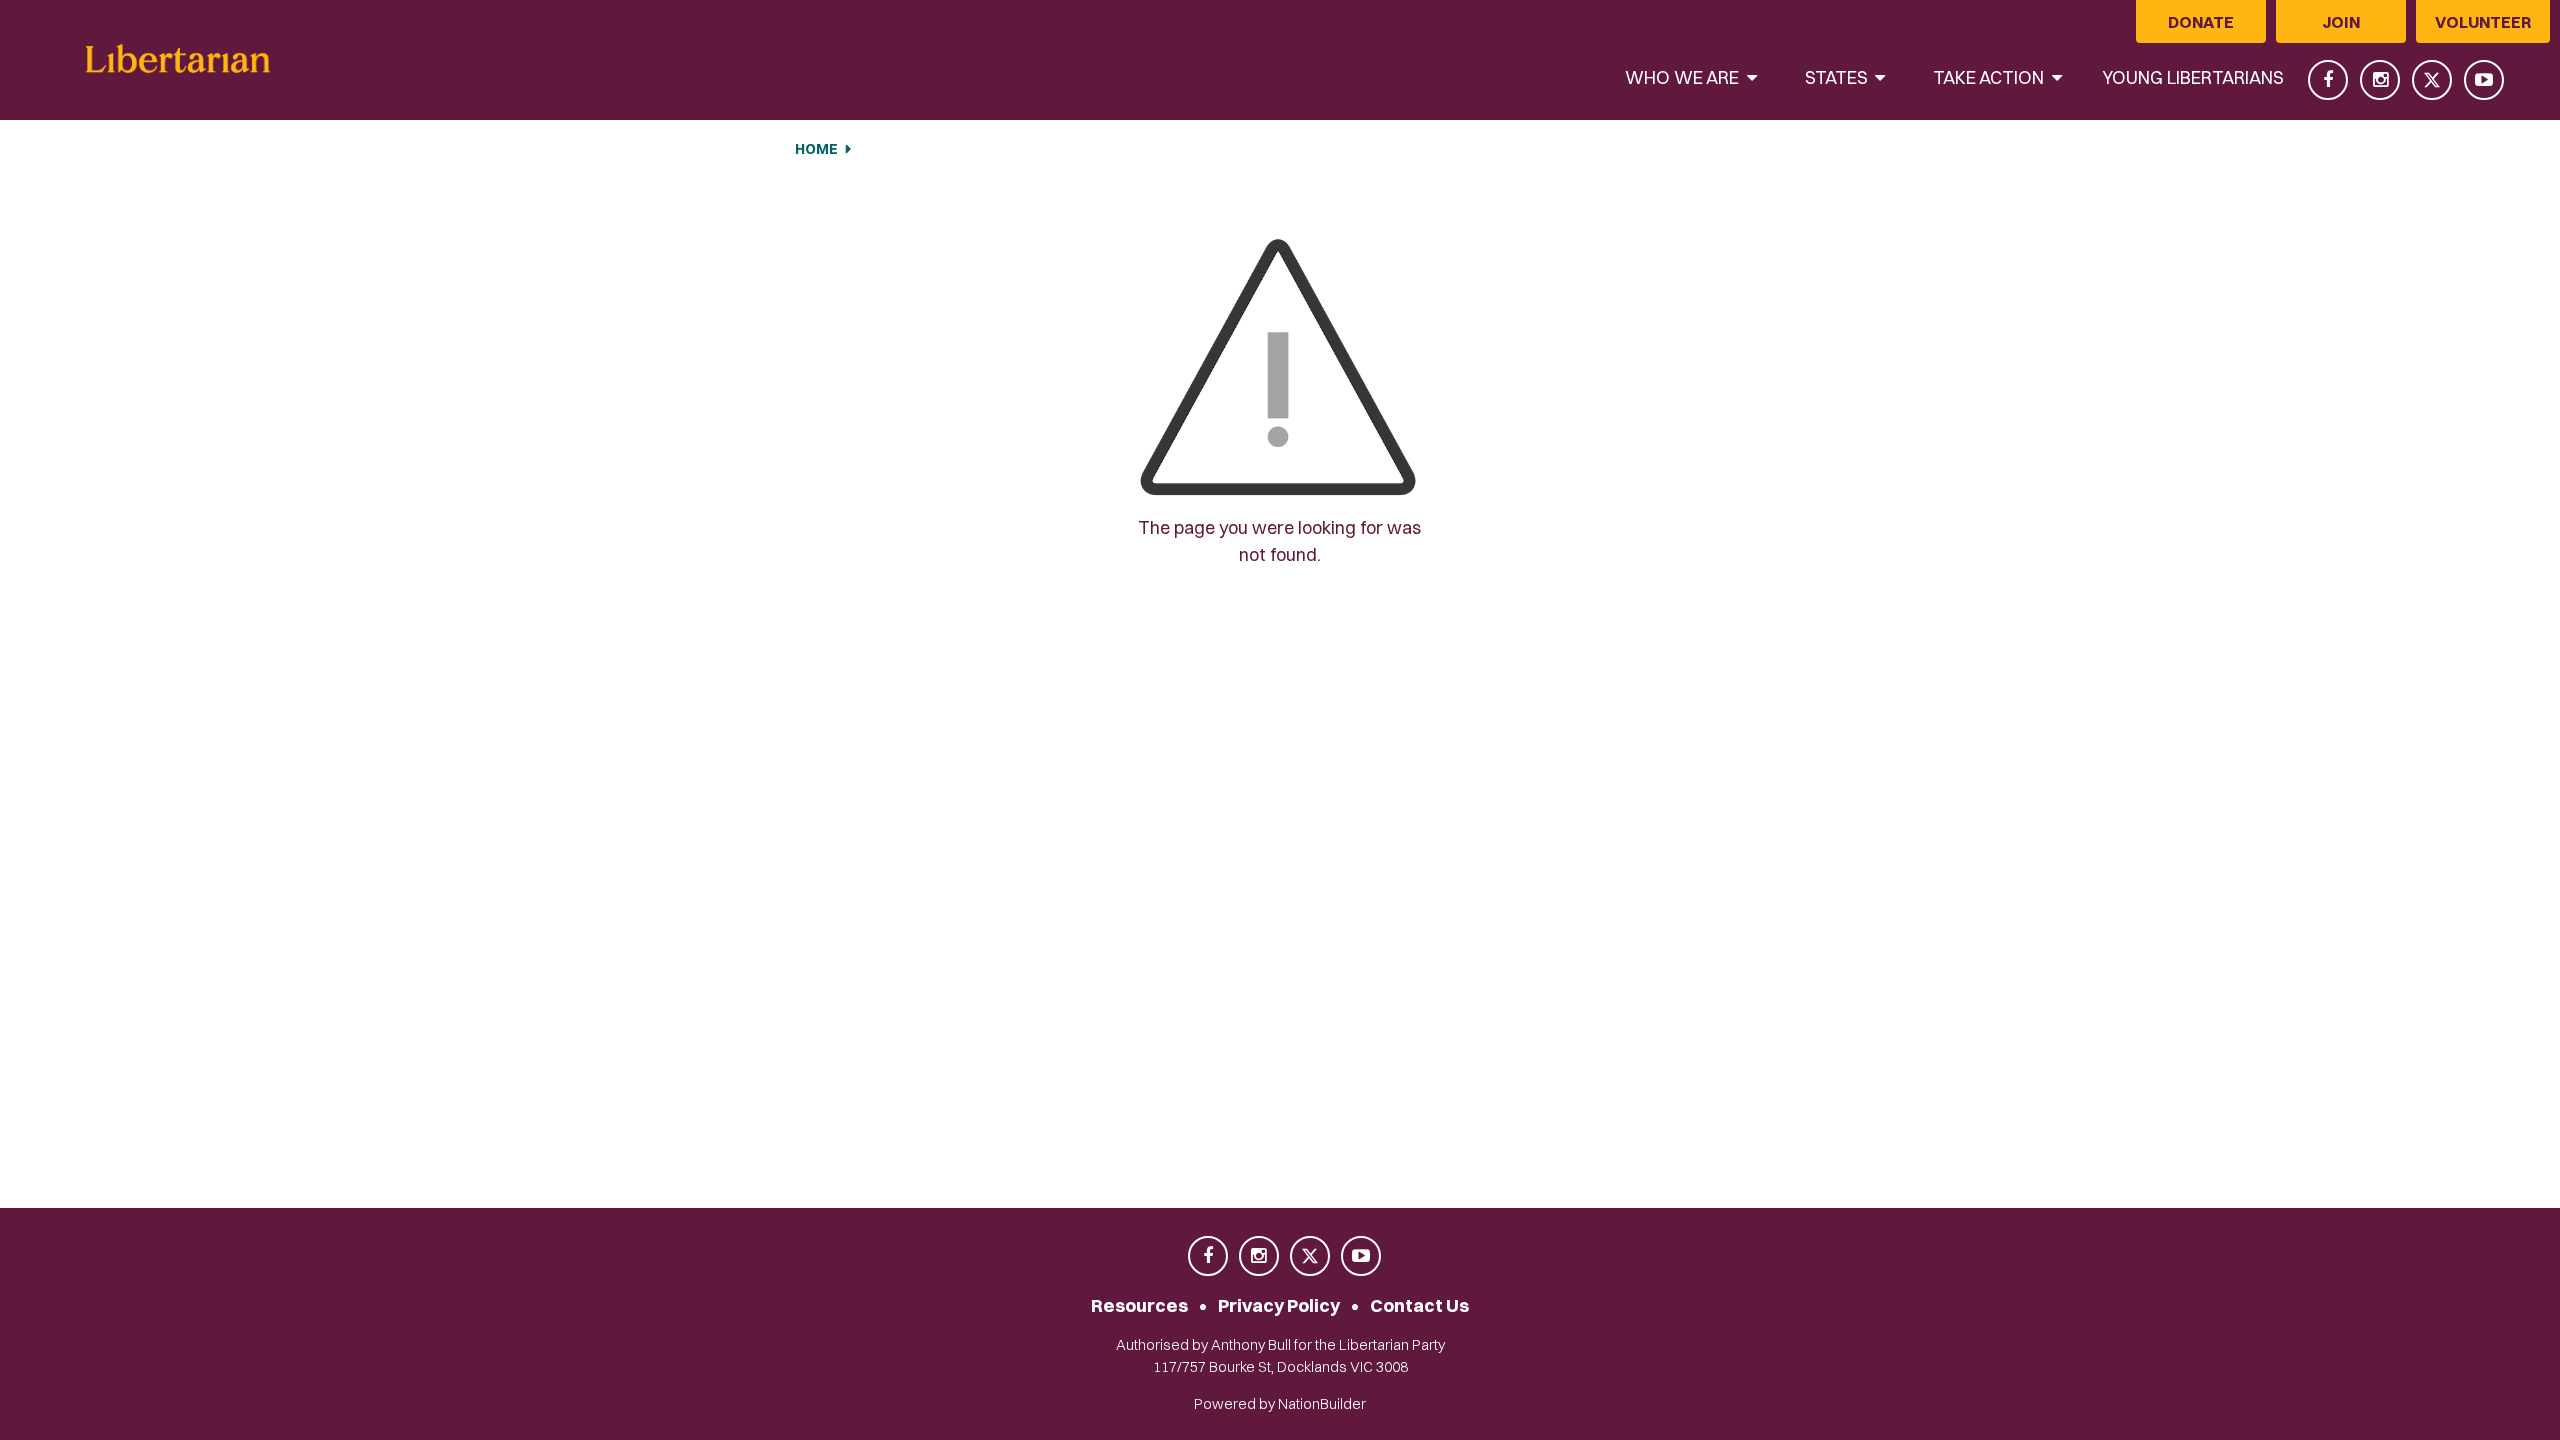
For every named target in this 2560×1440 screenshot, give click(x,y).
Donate (2201, 22)
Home (816, 149)
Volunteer (2483, 22)
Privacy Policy (1279, 1305)
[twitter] (2434, 79)
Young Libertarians (2193, 77)
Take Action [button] (1990, 77)
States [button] (1838, 77)
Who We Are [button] (1684, 77)
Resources (1139, 1305)
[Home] (178, 59)
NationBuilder (1322, 1404)
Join (2341, 22)
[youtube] (2484, 79)
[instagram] (2382, 79)
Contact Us (1419, 1305)
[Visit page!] (2330, 79)
